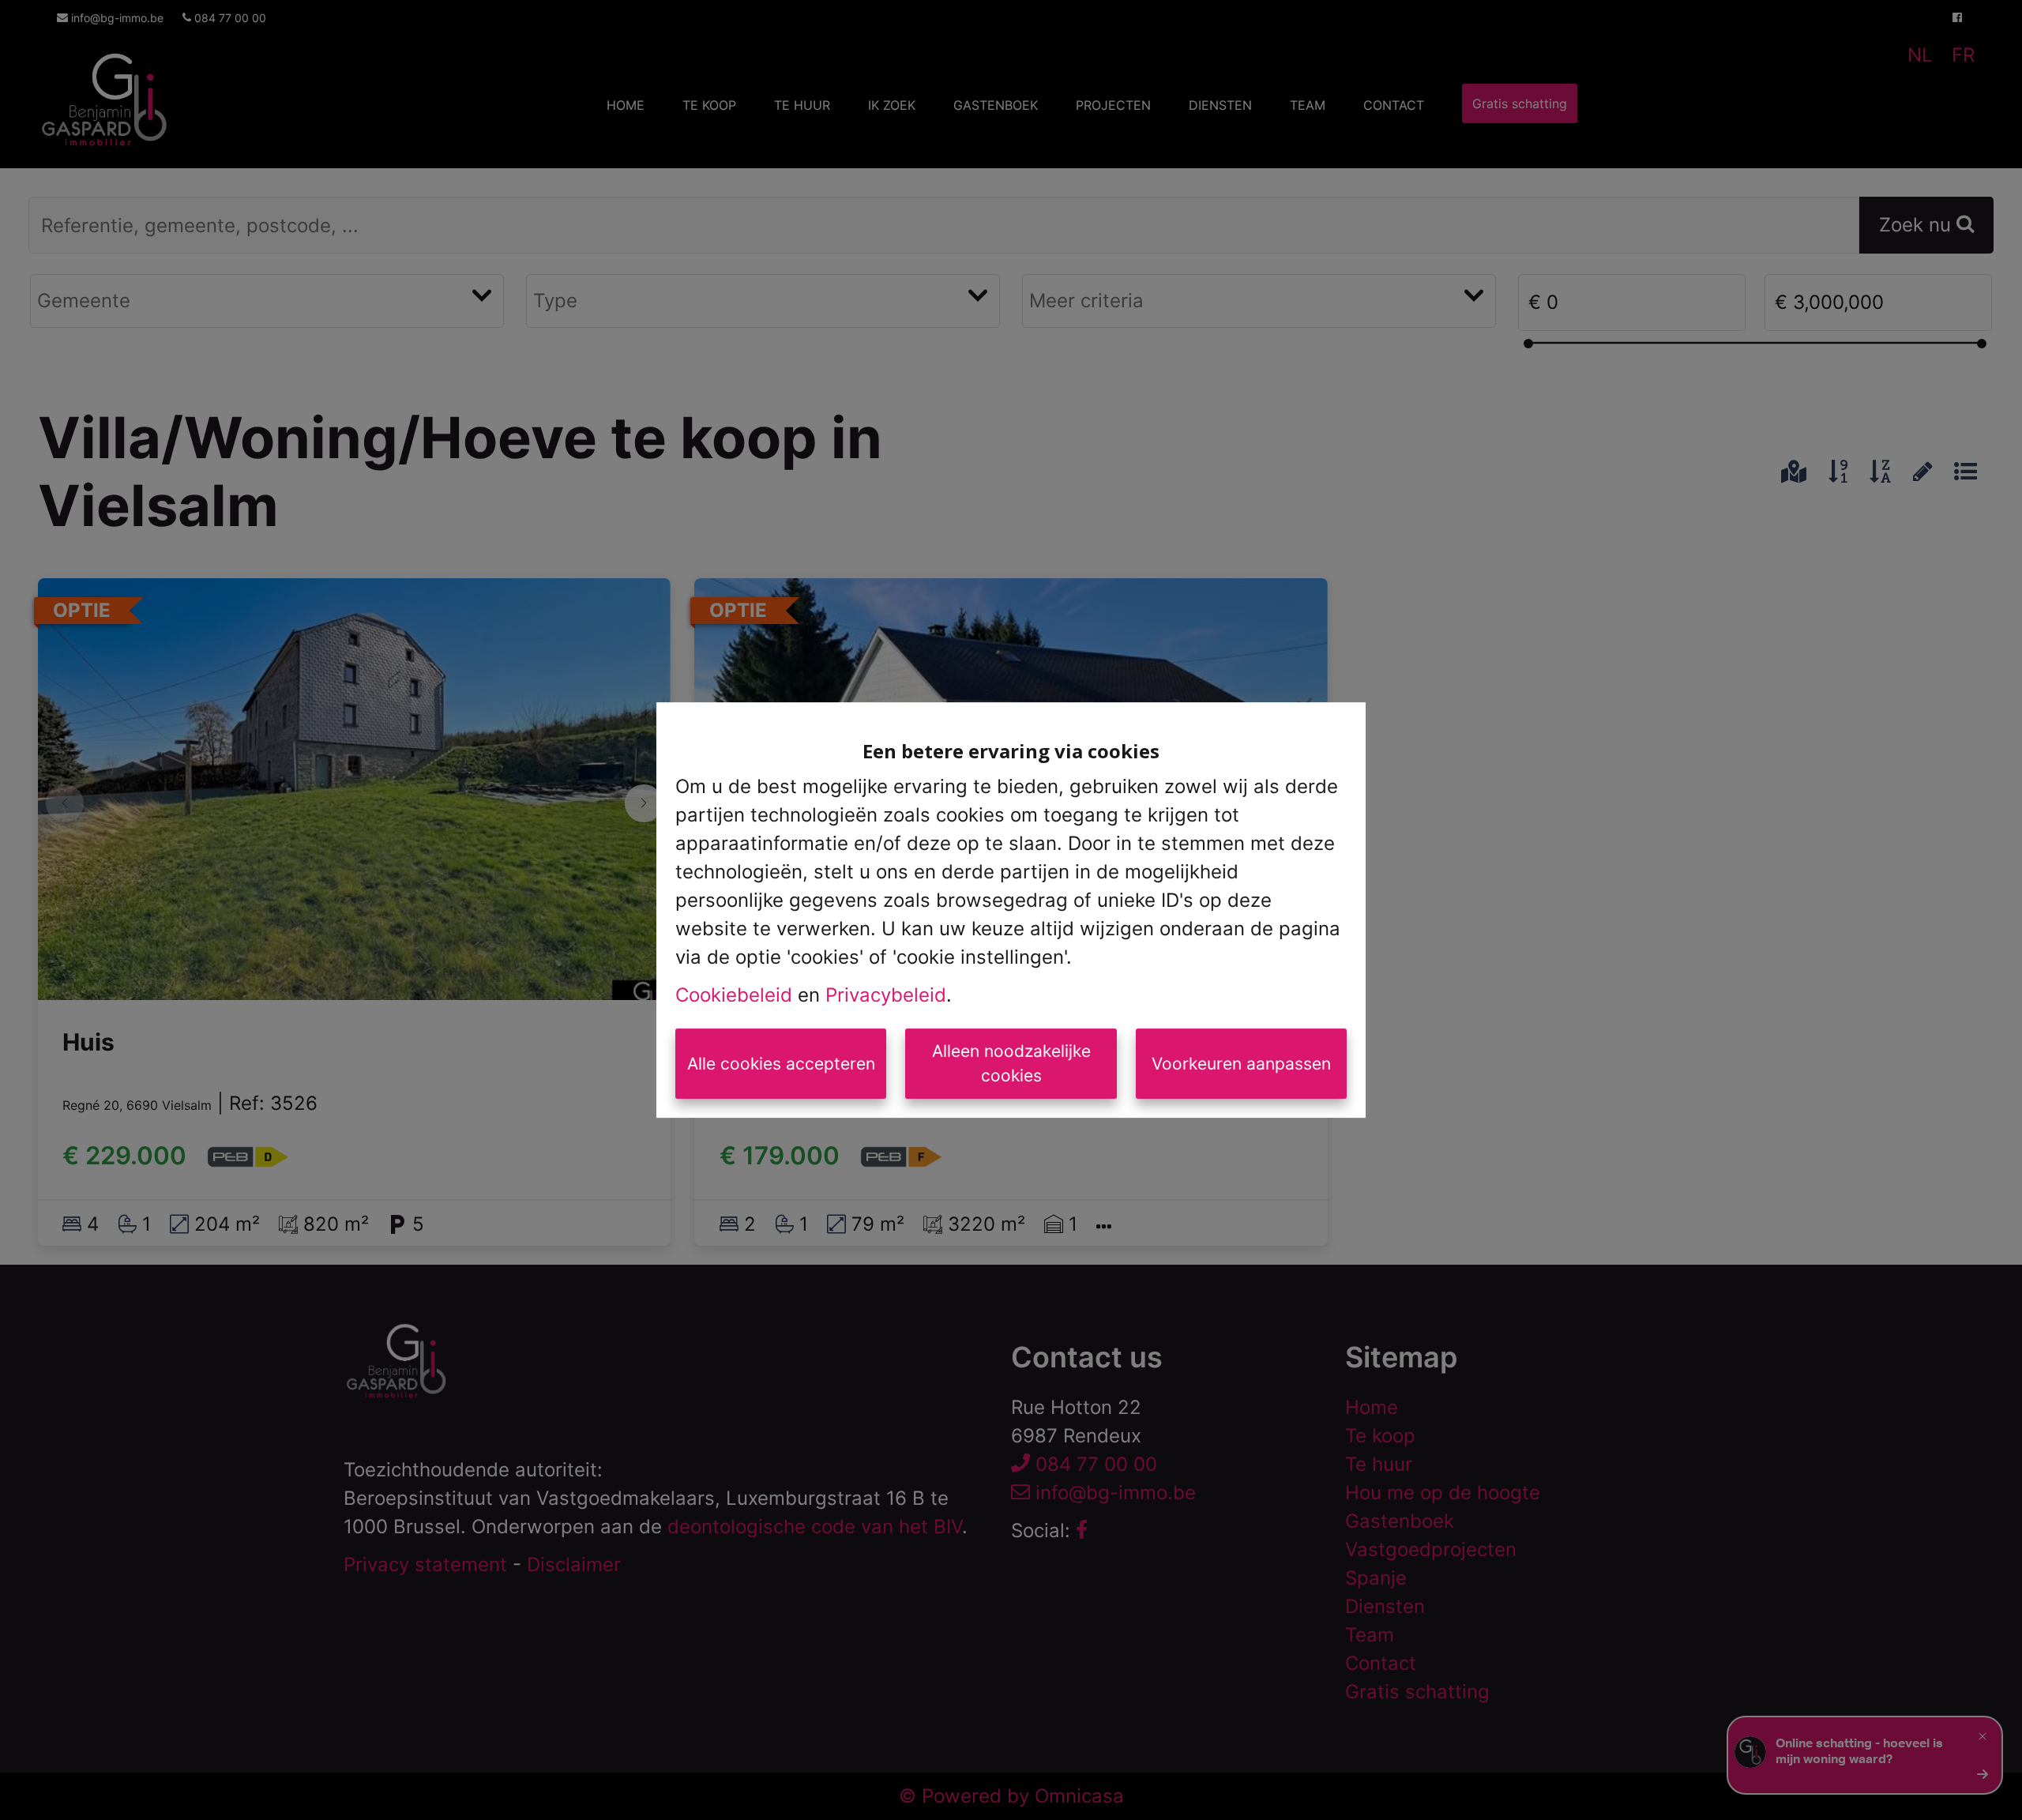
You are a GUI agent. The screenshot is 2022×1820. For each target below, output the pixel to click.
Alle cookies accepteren (781, 1064)
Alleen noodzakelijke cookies (1011, 1064)
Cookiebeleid (734, 995)
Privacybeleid (886, 995)
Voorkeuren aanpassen (1241, 1064)
